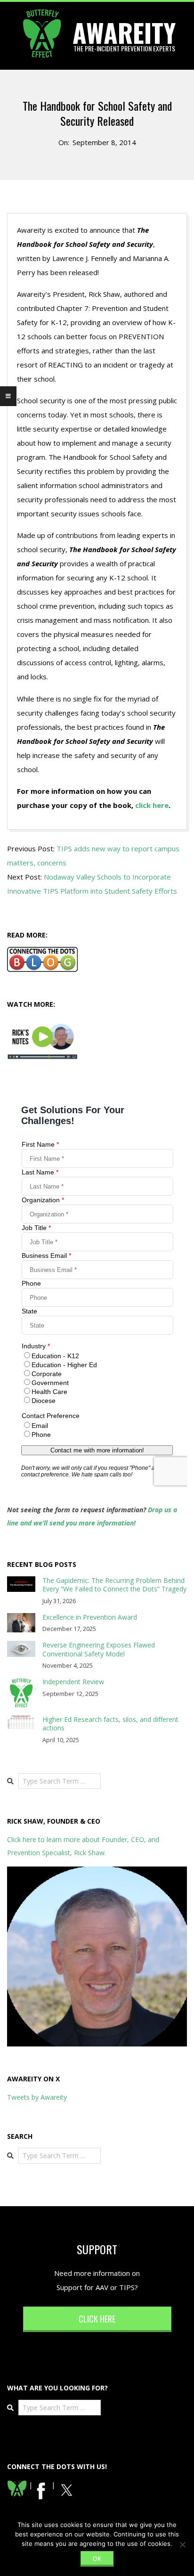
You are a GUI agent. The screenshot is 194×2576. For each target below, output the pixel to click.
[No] (182, 2544)
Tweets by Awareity (37, 2097)
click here (152, 805)
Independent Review (73, 1682)
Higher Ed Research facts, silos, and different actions (110, 1724)
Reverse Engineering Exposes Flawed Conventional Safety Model (99, 1649)
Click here (97, 2319)
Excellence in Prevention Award (90, 1617)
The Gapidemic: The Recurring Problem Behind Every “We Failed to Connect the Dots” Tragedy (114, 1585)
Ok (97, 2559)
